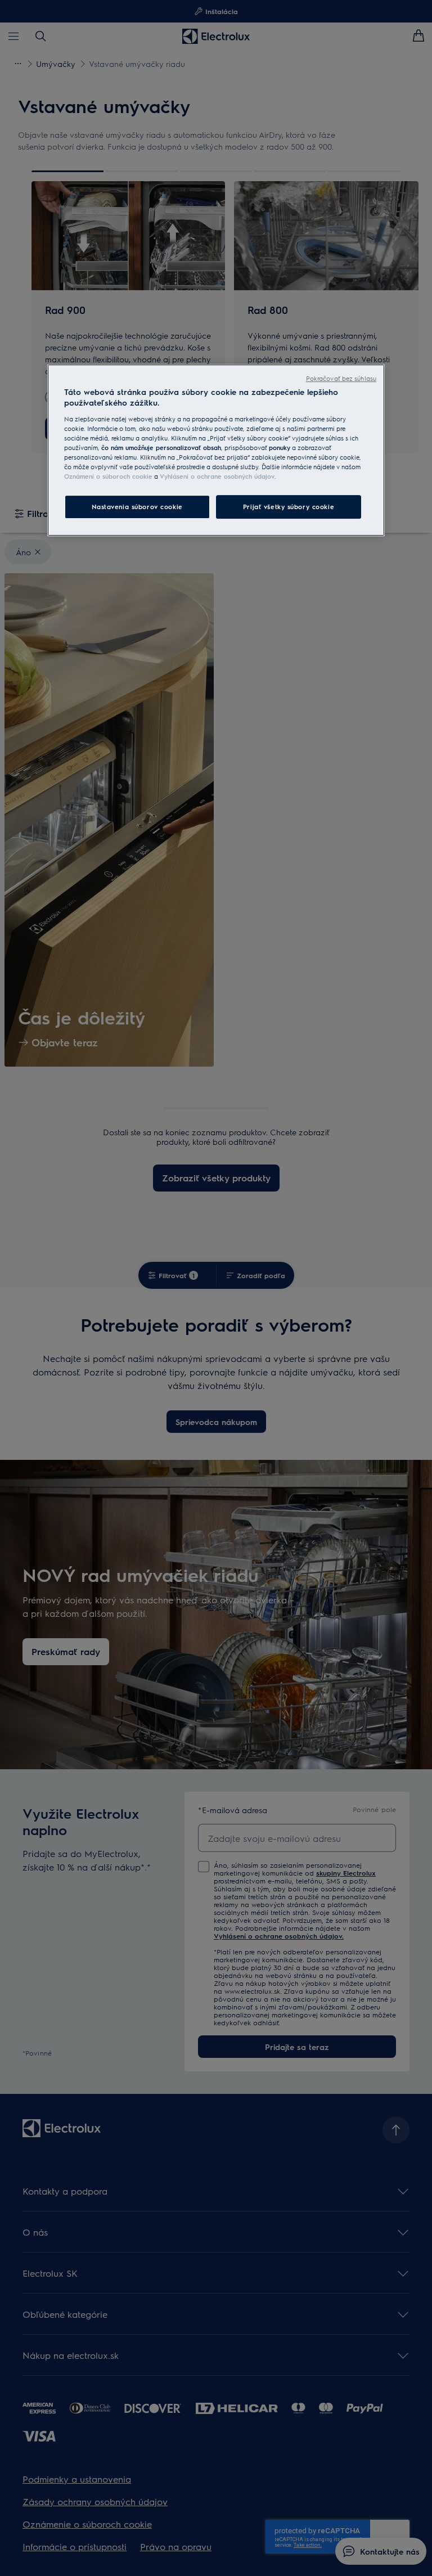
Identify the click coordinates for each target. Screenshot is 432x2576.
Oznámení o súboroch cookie (108, 477)
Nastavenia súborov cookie (137, 507)
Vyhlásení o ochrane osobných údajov (217, 477)
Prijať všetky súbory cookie (289, 507)
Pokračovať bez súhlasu (341, 378)
